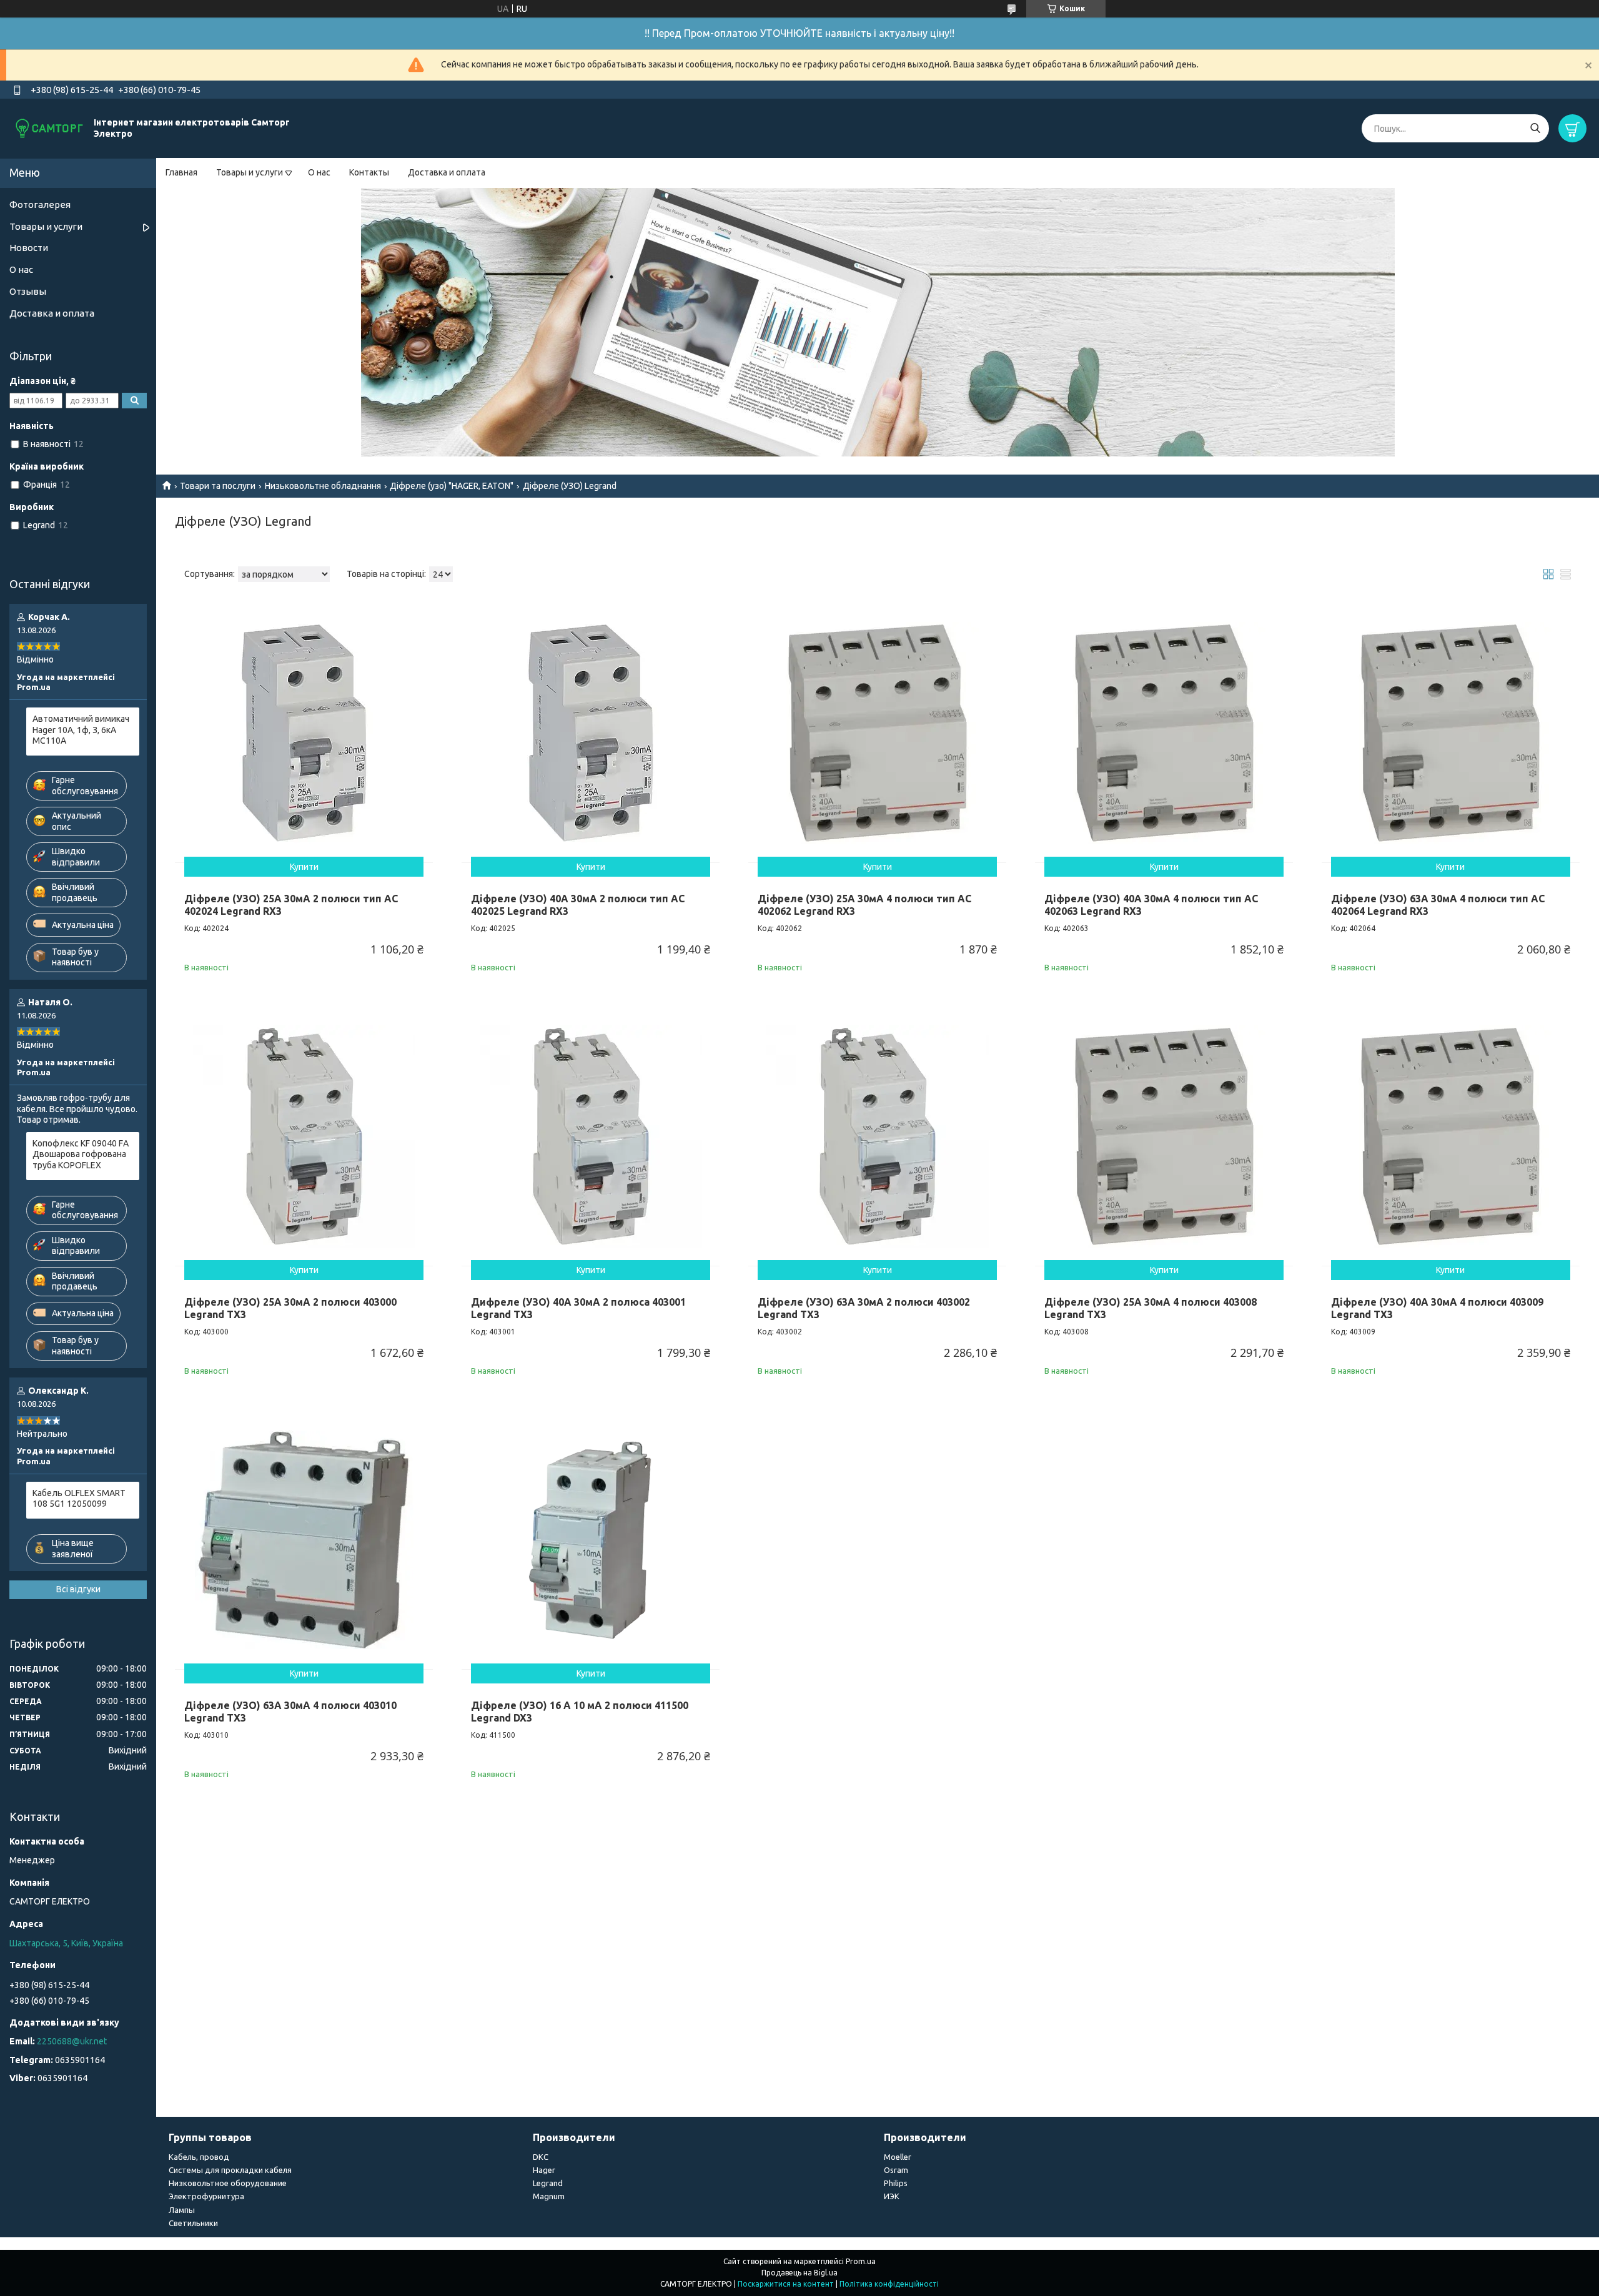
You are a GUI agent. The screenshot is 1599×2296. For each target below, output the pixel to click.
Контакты (369, 172)
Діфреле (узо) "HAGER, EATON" (452, 486)
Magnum (549, 2196)
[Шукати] (1535, 128)
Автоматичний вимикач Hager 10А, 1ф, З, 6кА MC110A (81, 730)
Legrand (548, 2183)
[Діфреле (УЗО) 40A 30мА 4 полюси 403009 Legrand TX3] (1451, 1137)
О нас (319, 172)
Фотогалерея (40, 204)
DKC (541, 2157)
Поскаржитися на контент (786, 2284)
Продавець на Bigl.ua (799, 2273)
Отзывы (28, 291)
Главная (181, 172)
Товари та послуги (218, 486)
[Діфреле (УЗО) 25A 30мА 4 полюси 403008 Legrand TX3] (1164, 1137)
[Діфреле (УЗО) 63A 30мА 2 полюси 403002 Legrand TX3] (877, 1137)
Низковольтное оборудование (228, 2183)
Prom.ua (861, 2261)
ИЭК (892, 2196)
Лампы (182, 2210)
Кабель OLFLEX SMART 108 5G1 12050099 (79, 1499)
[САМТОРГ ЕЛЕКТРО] (50, 128)
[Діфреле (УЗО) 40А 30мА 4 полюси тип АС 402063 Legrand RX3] (1164, 733)
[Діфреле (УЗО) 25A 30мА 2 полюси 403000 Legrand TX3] (304, 1137)
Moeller (898, 2157)
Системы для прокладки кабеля (230, 2170)
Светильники (193, 2223)
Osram (896, 2170)
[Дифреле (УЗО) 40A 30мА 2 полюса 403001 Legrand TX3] (591, 1137)
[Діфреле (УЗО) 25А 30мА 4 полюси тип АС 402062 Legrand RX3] (877, 733)
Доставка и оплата (447, 172)
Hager (544, 2170)
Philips (896, 2183)
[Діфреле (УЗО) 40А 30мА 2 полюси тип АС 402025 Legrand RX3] (591, 733)
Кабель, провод (199, 2157)
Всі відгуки (78, 1589)
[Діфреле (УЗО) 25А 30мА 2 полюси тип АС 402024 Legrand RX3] (304, 733)
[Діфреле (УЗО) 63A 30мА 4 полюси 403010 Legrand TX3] (304, 1540)
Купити (304, 867)
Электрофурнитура (206, 2196)
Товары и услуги (250, 172)
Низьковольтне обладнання (323, 486)
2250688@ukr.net (72, 2041)
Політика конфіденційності (889, 2284)
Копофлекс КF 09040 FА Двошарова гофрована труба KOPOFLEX (81, 1154)
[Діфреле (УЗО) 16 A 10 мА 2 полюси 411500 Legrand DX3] (591, 1540)
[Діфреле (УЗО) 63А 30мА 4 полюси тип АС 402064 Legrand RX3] (1451, 733)
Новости (29, 248)
